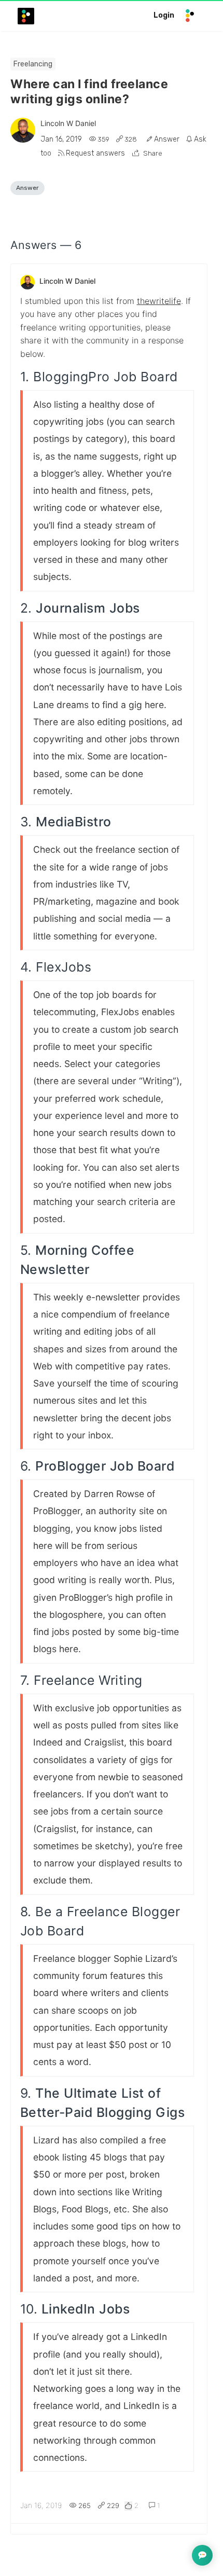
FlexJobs (64, 967)
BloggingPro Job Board (106, 377)
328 (131, 139)
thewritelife (159, 301)
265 (85, 2505)
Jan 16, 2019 (62, 139)
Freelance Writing (88, 1680)
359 (103, 139)
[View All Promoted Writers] (23, 130)
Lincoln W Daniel (68, 123)
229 (112, 2505)
